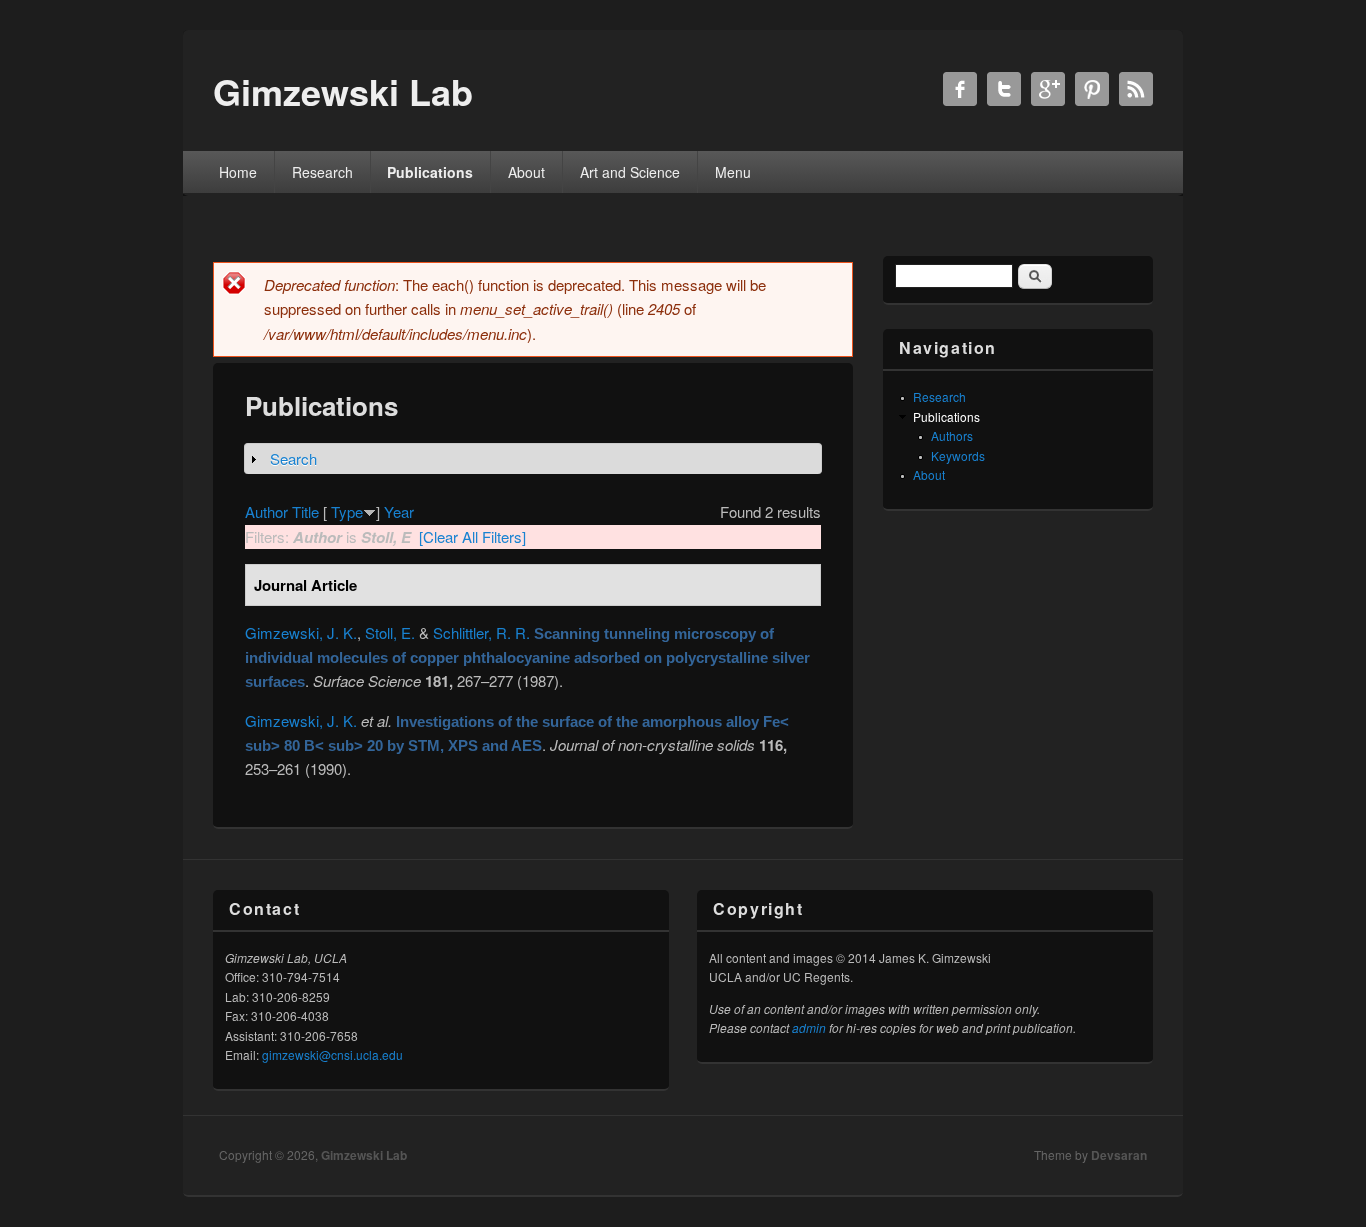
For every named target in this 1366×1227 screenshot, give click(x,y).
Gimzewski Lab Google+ (1048, 89)
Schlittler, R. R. (481, 632)
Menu (733, 172)
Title (305, 511)
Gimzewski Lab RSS (1136, 89)
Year (399, 511)
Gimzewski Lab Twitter (1004, 89)
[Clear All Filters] (472, 536)
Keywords (958, 455)
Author (266, 511)
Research (322, 172)
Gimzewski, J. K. (301, 632)
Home (238, 172)
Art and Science (630, 172)
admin (809, 1027)
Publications (430, 172)
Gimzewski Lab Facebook (960, 89)
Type (347, 511)
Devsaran (1119, 1155)
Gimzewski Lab (364, 1155)
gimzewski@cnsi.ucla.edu (332, 1054)
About (526, 172)
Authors (952, 435)
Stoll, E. (390, 632)
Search (293, 458)
